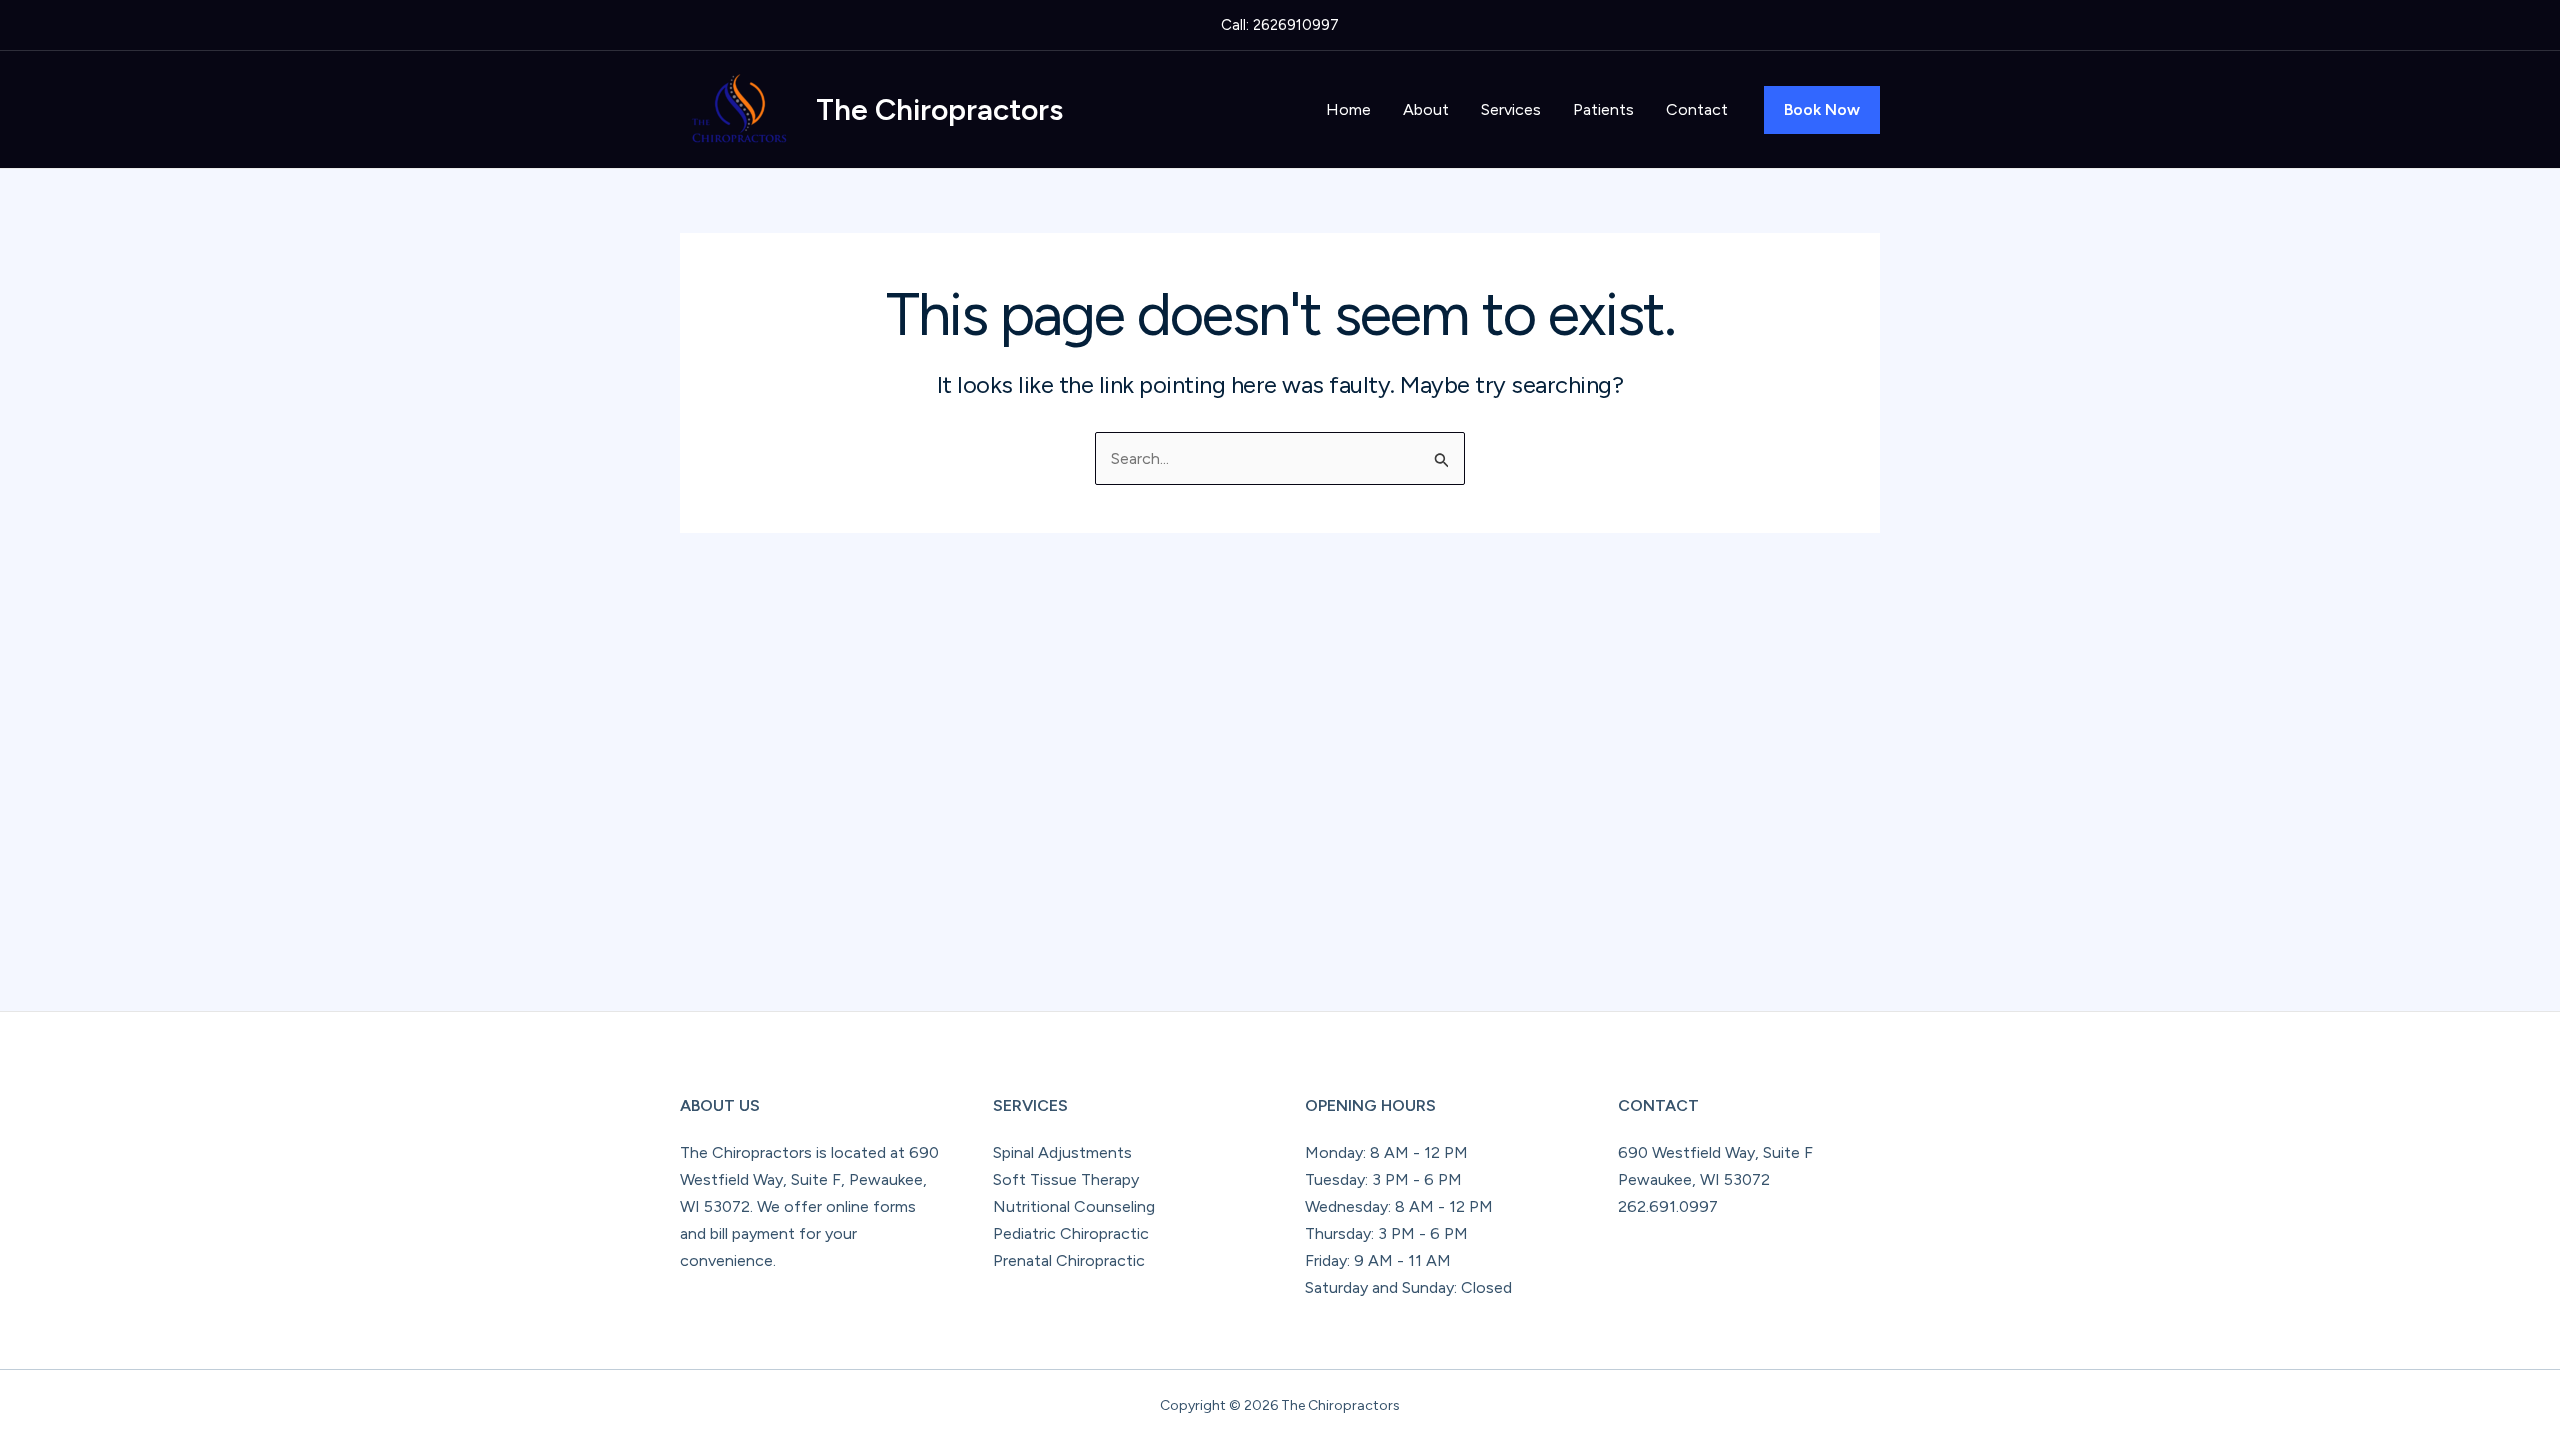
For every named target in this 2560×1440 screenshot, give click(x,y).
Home (1348, 109)
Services (1511, 109)
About (1426, 109)
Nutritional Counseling (1074, 1206)
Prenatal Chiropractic (1069, 1260)
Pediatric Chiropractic (1071, 1233)
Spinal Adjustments (1062, 1152)
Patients (1603, 109)
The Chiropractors (939, 109)
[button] (1822, 110)
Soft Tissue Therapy (1066, 1179)
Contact (1697, 109)
